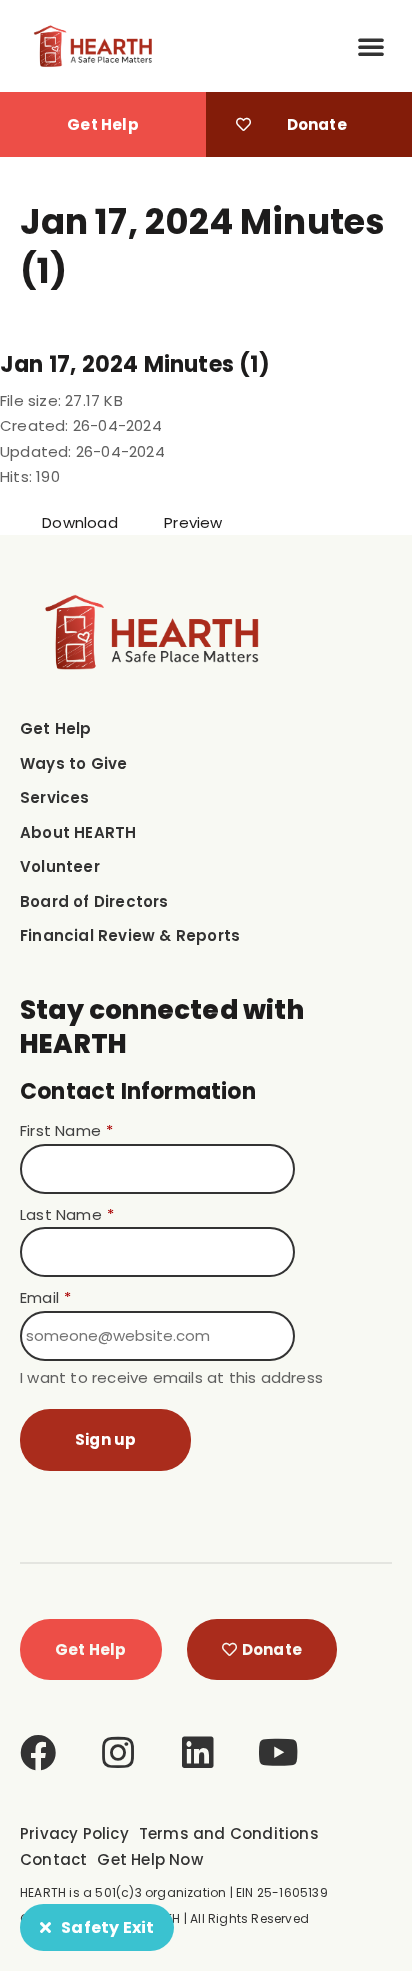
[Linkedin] (198, 1753)
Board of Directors (94, 901)
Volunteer (60, 866)
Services (55, 797)
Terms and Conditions (229, 1833)
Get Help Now (149, 1859)
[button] (371, 46)
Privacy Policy (74, 1833)
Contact (53, 1859)
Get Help (56, 728)
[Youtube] (279, 1753)
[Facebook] (38, 1753)
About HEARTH (78, 832)
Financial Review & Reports (130, 935)
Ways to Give (73, 763)
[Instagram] (118, 1753)
